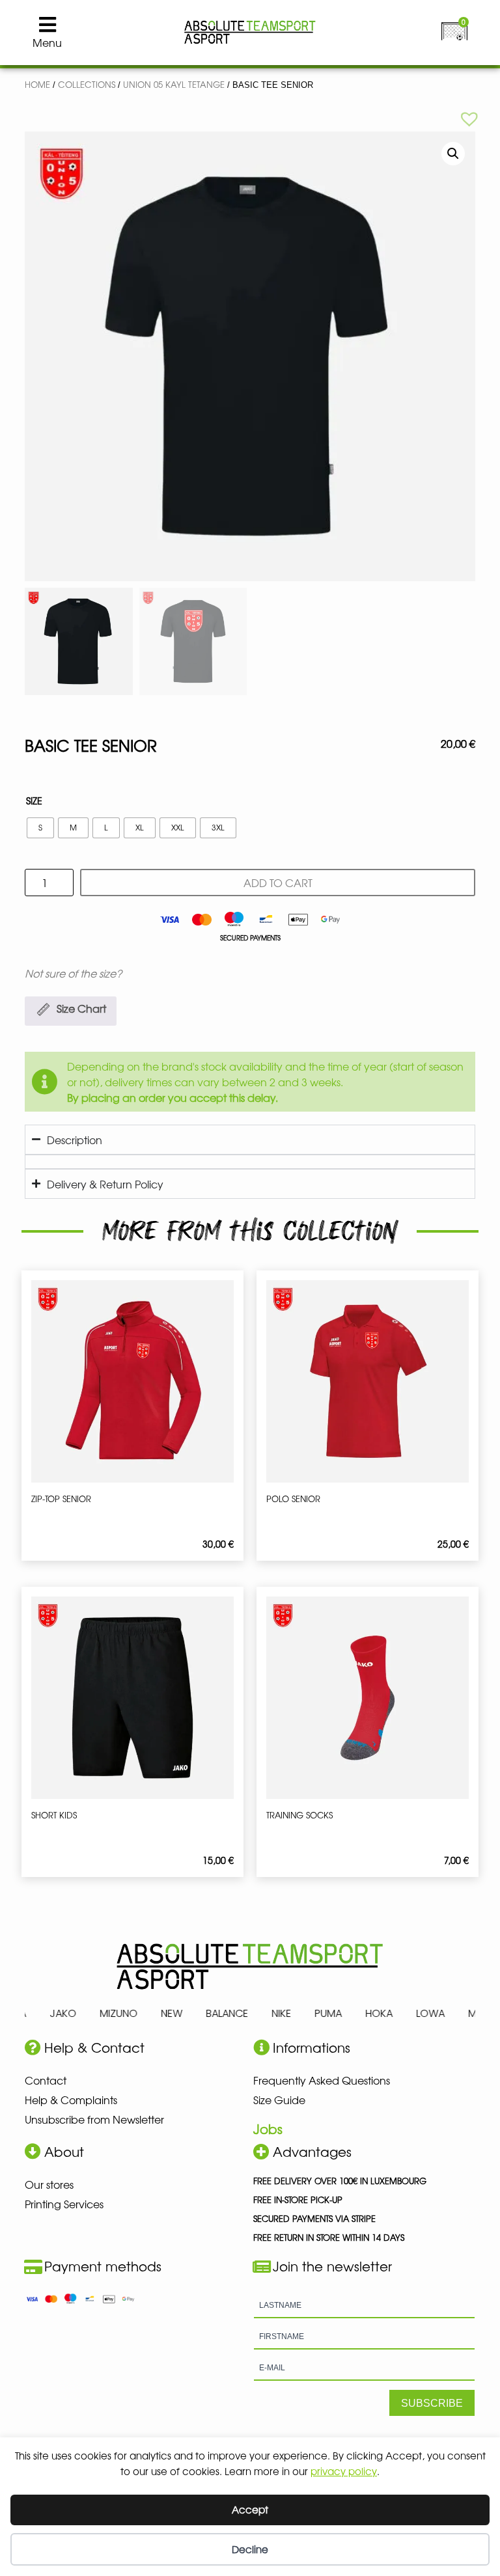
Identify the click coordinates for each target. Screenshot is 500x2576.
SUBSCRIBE (432, 2403)
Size (34, 801)
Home (37, 84)
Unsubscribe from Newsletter (94, 2119)
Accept (250, 2509)
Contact (46, 2080)
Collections (87, 84)
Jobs (268, 2129)
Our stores (49, 2184)
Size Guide (279, 2100)
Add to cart (278, 883)
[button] (469, 118)
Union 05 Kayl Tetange (174, 84)
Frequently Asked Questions (322, 2080)
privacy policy (344, 2471)
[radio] (40, 828)
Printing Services (64, 2204)
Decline (250, 2549)
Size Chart (81, 1008)
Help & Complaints (71, 2100)
